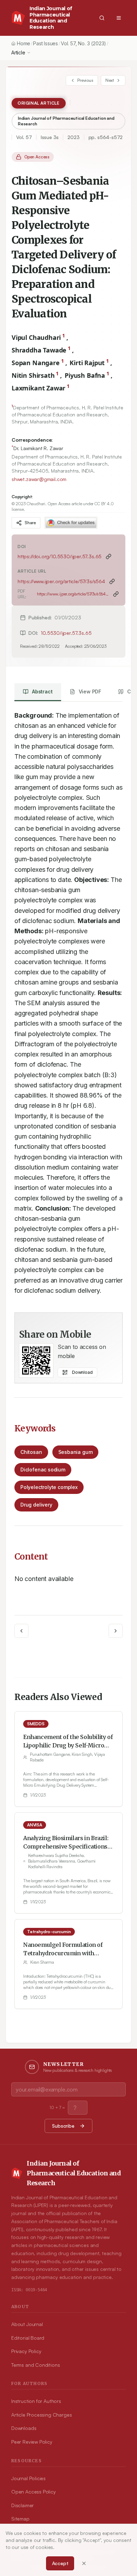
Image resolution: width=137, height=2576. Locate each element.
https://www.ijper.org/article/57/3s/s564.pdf (73, 594)
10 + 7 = (57, 2107)
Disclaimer (22, 2505)
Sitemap (20, 2519)
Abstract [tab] (42, 691)
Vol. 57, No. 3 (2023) (83, 43)
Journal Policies (28, 2478)
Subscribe (63, 2126)
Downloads (24, 2428)
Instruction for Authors (36, 2401)
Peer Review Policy (32, 2442)
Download (82, 1372)
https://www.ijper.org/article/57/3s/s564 (61, 581)
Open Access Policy (34, 2492)
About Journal (27, 2324)
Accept (60, 2563)
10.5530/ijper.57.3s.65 (66, 633)
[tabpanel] (68, 1000)
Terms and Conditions (35, 2365)
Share (30, 523)
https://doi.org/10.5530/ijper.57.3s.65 (60, 556)
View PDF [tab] (90, 691)
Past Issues (45, 43)
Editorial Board (28, 2338)
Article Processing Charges (41, 2415)
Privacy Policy (26, 2351)
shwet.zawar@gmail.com (39, 479)
